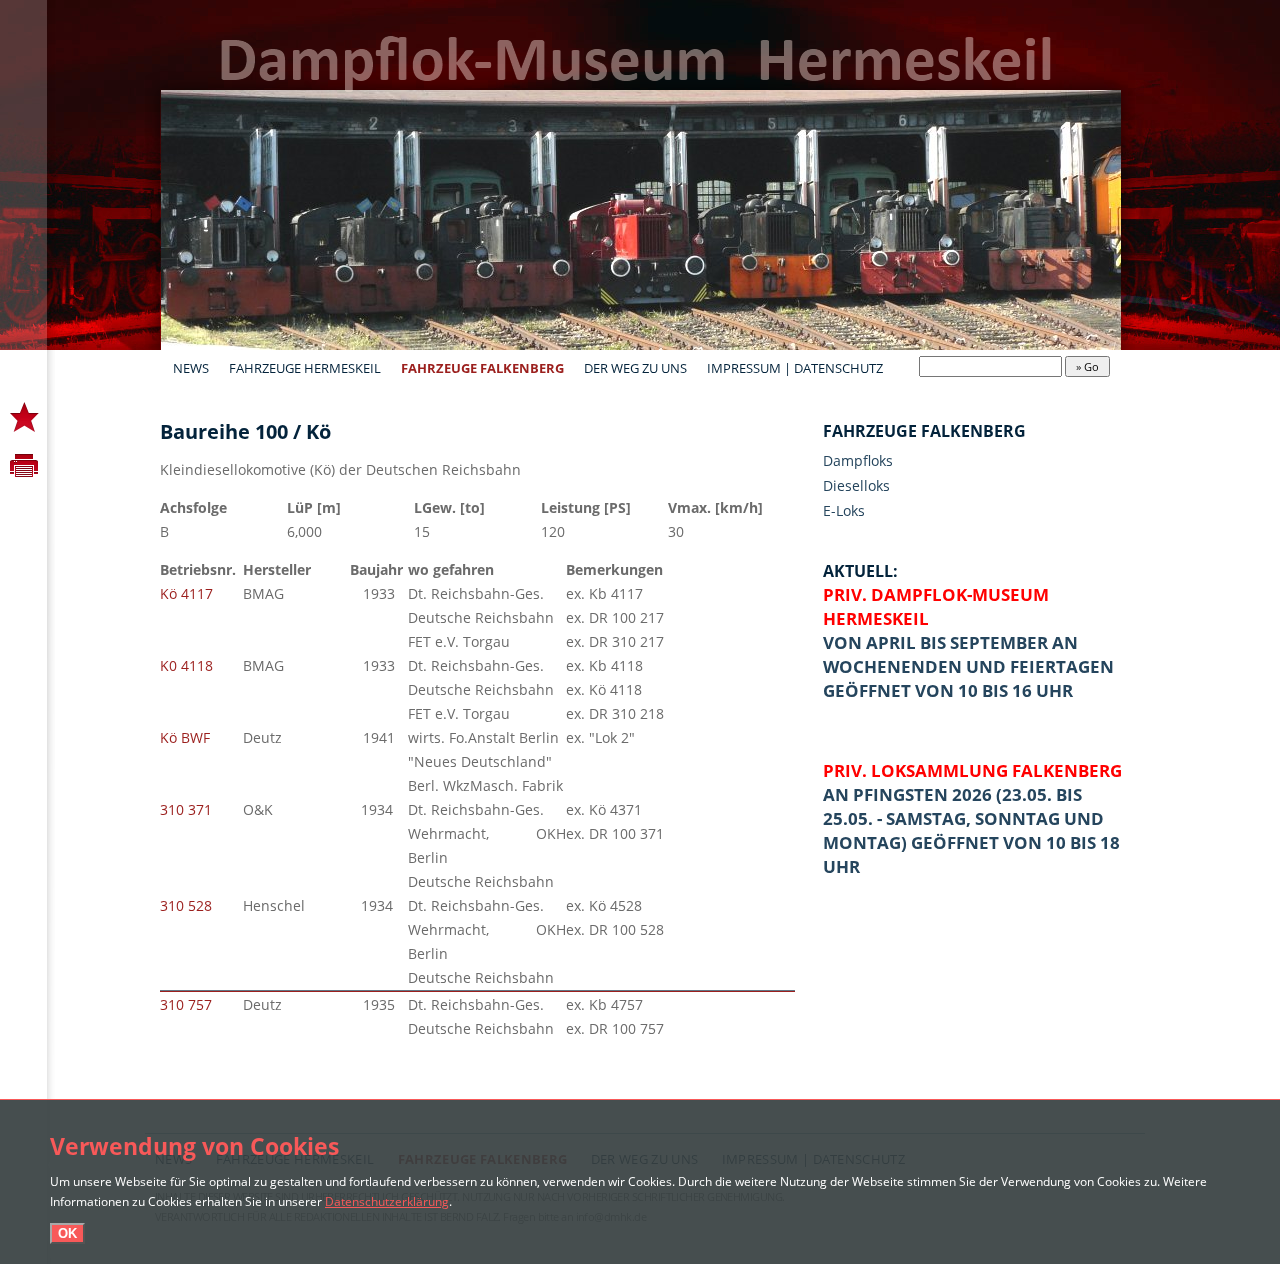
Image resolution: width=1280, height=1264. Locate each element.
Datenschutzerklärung (387, 1201)
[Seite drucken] (23, 465)
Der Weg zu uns (635, 368)
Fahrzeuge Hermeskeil (305, 368)
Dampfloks (858, 460)
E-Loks (844, 510)
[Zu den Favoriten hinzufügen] (23, 418)
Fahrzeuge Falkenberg (482, 368)
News (191, 368)
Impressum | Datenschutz (795, 368)
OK (67, 1233)
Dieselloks (856, 485)
